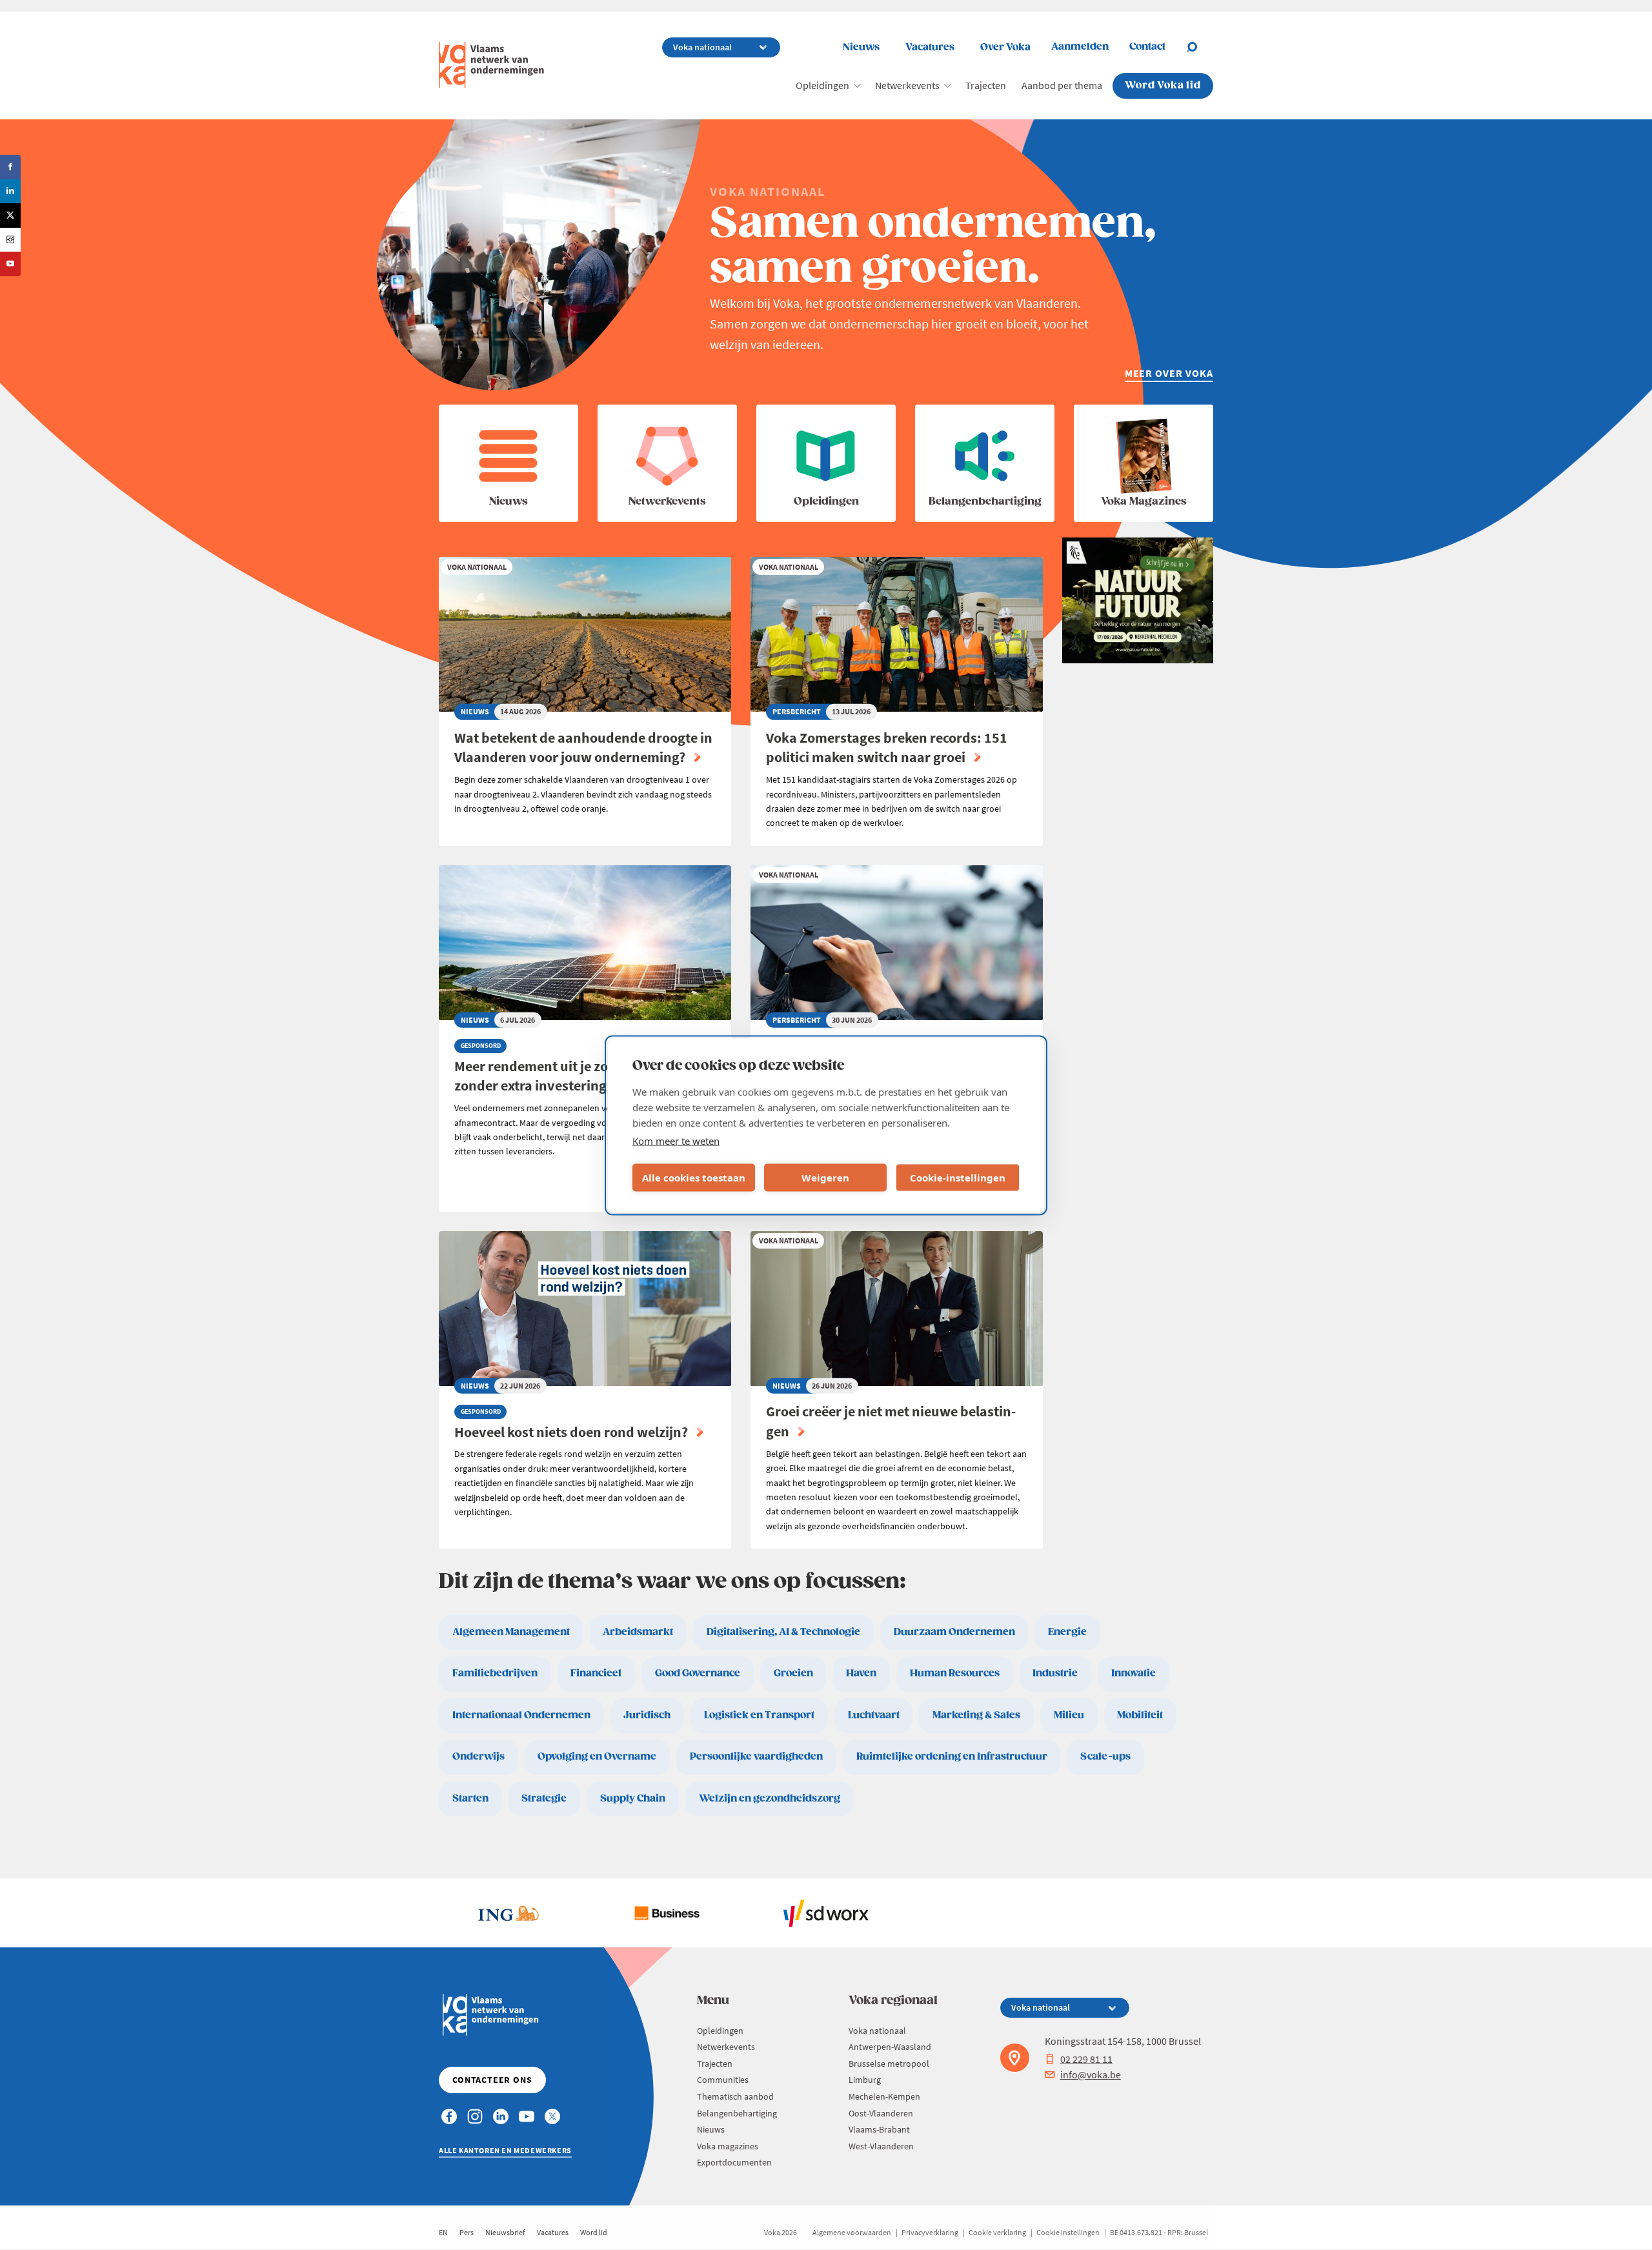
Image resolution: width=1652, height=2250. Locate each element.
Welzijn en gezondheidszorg (770, 1799)
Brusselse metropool (889, 2064)
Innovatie (1133, 1673)
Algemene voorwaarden (852, 2232)
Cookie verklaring (997, 2232)
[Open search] (1200, 47)
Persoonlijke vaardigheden (756, 1757)
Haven (861, 1673)
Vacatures (930, 47)
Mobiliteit (1140, 1715)
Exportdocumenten (734, 2162)
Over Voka (1005, 47)
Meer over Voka (1169, 373)
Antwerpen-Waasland (890, 2047)
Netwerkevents (907, 85)
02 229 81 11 (1086, 2059)
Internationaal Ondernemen (521, 1715)
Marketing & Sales (976, 1715)
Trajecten (986, 85)
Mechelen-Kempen (884, 2096)
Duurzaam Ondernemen (954, 1632)
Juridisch (647, 1715)
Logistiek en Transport (759, 1715)
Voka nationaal (877, 2031)
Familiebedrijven (495, 1673)
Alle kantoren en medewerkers (505, 2150)
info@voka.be (1091, 2074)
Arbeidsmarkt (638, 1632)
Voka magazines (728, 2146)
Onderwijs (478, 1757)
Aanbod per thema (1062, 85)
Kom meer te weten (676, 1140)
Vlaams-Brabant (879, 2129)
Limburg (865, 2080)
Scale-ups (1105, 1757)
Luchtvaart (874, 1715)
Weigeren (825, 1178)
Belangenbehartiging (737, 2113)
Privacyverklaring (930, 2232)
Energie (1067, 1632)
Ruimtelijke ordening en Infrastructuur (952, 1757)
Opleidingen (822, 85)
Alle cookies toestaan (694, 1178)
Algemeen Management (511, 1632)
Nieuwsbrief (505, 2232)
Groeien (793, 1673)
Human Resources (955, 1673)
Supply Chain (633, 1799)
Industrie (1055, 1673)
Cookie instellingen (1068, 2232)
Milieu (1069, 1715)
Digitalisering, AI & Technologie (783, 1632)
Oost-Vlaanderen (881, 2113)
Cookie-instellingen (958, 1178)
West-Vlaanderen (881, 2146)
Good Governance (698, 1673)
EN (443, 2232)
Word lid (594, 2232)
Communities (723, 2080)
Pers (467, 2232)
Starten (470, 1799)
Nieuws (861, 47)
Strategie (544, 1799)
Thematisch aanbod (735, 2096)
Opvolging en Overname (597, 1757)
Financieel (596, 1673)
